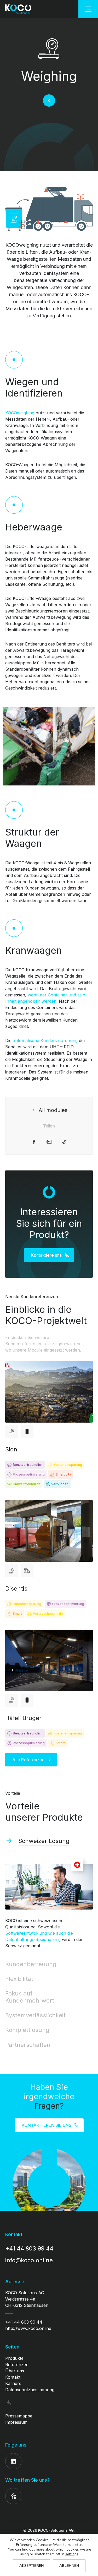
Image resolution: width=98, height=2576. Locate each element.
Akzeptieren (31, 2566)
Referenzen (17, 2365)
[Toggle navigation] (88, 9)
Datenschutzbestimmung (30, 2390)
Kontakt (13, 2377)
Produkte (14, 2358)
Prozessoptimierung (29, 1474)
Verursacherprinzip (48, 1614)
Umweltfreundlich (27, 1484)
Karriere (13, 2383)
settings (72, 2554)
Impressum (16, 2422)
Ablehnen (69, 2566)
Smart (17, 1614)
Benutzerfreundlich (28, 1465)
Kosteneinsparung (68, 1465)
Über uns (15, 2371)
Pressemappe (19, 2416)
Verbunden (60, 1484)
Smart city (63, 1474)
